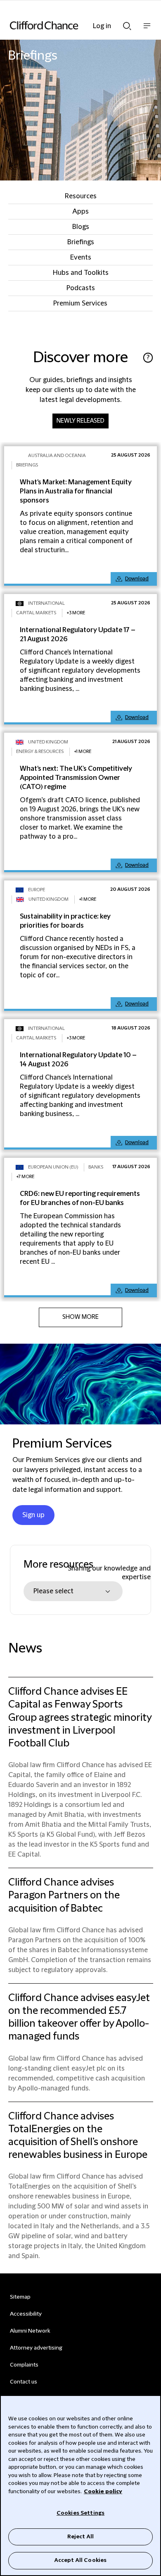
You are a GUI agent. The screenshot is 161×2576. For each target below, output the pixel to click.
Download (137, 579)
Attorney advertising (36, 2348)
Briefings (81, 242)
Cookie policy (103, 2492)
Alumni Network (30, 2331)
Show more (80, 1317)
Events (81, 257)
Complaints (24, 2365)
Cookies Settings (80, 2513)
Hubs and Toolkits (81, 273)
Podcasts (81, 288)
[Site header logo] (68, 25)
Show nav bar (147, 30)
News (25, 1649)
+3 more (76, 613)
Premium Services (80, 303)
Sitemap (20, 2297)
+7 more (25, 1177)
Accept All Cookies (80, 2560)
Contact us (24, 2382)
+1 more (83, 752)
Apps (80, 212)
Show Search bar (127, 24)
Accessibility (26, 2314)
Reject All (80, 2537)
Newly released (80, 421)
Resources (81, 196)
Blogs (81, 227)
